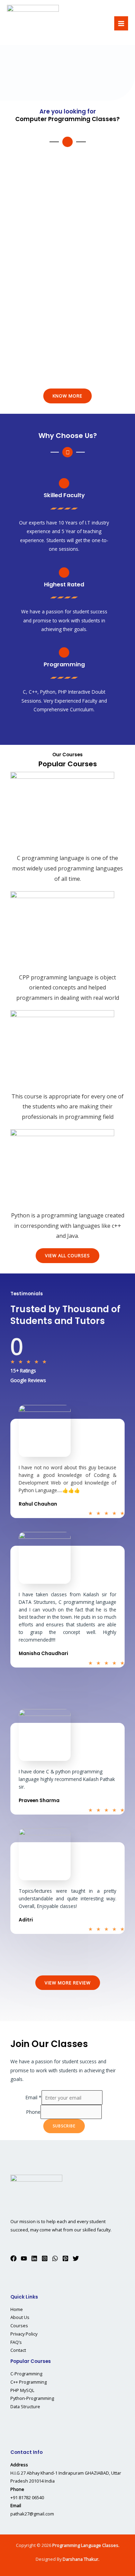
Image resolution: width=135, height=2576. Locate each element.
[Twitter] (76, 2258)
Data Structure (25, 2406)
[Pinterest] (65, 2258)
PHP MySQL (22, 2390)
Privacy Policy (24, 2334)
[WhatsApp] (55, 2258)
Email (34, 2098)
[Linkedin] (34, 2258)
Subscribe (64, 2126)
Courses (19, 2326)
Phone (33, 2112)
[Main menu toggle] (121, 23)
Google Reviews (28, 1380)
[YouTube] (24, 2258)
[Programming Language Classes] (33, 24)
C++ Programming (29, 2382)
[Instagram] (45, 2258)
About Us (20, 2317)
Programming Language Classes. (86, 2545)
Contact (18, 2350)
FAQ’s (16, 2342)
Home (17, 2309)
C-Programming (26, 2374)
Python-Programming (32, 2398)
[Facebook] (13, 2258)
